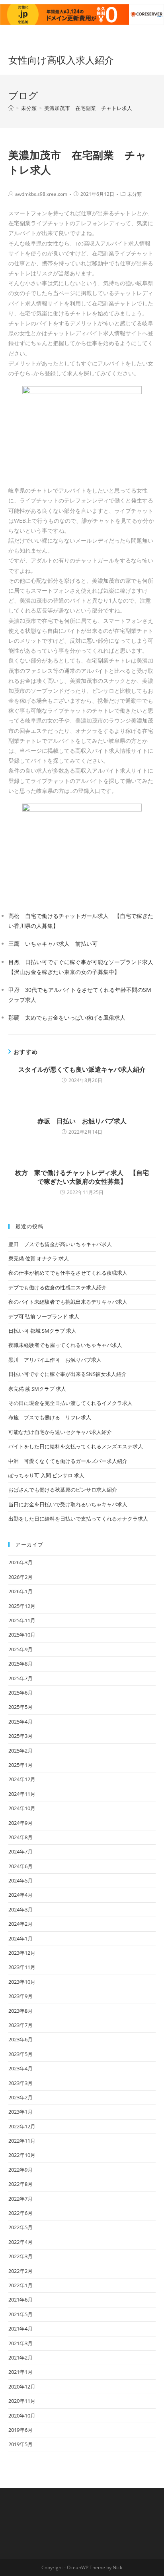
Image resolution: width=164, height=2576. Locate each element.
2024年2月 (20, 1924)
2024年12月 (22, 1779)
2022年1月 (20, 2285)
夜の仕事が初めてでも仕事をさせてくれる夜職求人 (68, 1273)
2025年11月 (22, 1620)
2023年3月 (20, 2083)
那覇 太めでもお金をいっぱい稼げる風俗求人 (67, 1017)
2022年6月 (20, 2213)
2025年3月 (20, 1736)
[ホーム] (11, 108)
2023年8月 (20, 2011)
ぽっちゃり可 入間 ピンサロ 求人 (46, 1475)
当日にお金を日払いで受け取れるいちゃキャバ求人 (68, 1504)
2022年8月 (20, 2184)
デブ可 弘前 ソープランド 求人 (44, 1316)
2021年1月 (20, 2372)
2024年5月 (20, 1880)
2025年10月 (22, 1635)
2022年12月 (22, 2126)
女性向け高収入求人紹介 (61, 60)
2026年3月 (20, 1562)
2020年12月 (22, 2387)
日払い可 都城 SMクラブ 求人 (42, 1331)
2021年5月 (20, 2314)
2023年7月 (20, 2025)
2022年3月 (20, 2256)
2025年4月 (20, 1722)
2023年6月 (20, 2039)
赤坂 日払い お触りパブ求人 (82, 1121)
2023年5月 (20, 2054)
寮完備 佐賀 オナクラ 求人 (39, 1258)
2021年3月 (20, 2343)
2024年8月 (20, 1837)
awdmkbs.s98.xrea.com (41, 194)
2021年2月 (20, 2358)
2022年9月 (20, 2170)
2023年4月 (20, 2068)
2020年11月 (22, 2401)
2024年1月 (20, 1938)
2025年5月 (20, 1707)
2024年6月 (20, 1866)
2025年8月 (20, 1664)
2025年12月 (22, 1606)
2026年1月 (20, 1591)
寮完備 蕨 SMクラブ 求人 (37, 1389)
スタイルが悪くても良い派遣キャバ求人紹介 (82, 1069)
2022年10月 (22, 2155)
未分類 (135, 194)
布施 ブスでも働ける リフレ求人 (50, 1417)
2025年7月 (20, 1678)
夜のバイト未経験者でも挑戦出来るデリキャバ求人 (68, 1302)
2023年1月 (20, 2112)
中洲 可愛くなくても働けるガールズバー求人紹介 (68, 1461)
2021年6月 (20, 2300)
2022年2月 (20, 2271)
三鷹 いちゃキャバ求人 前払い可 (53, 944)
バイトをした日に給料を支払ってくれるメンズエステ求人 (76, 1446)
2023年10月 (22, 1982)
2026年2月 (20, 1577)
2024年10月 (22, 1808)
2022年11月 (22, 2141)
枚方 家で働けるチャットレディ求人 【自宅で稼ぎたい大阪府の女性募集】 (82, 1177)
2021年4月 (20, 2329)
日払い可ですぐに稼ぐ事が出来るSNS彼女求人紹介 (67, 1374)
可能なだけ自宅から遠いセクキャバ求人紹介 (60, 1432)
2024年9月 (20, 1823)
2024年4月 (20, 1895)
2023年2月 (20, 2097)
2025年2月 (20, 1751)
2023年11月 (22, 1967)
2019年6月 (20, 2430)
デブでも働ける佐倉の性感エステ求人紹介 (58, 1287)
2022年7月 (20, 2199)
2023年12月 (22, 1953)
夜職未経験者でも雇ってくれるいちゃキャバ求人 (65, 1345)
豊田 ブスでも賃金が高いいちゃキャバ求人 (60, 1244)
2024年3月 (20, 1909)
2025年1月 (20, 1765)
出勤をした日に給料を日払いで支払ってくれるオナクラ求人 (78, 1519)
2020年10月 (22, 2416)
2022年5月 (20, 2227)
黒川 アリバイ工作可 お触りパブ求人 (55, 1360)
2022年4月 (20, 2242)
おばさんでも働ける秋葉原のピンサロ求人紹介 (63, 1490)
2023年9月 (20, 1996)
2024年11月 (22, 1794)
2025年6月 (20, 1693)
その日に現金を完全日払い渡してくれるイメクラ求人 (70, 1403)
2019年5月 (20, 2444)
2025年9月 (20, 1649)
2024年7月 (20, 1851)
